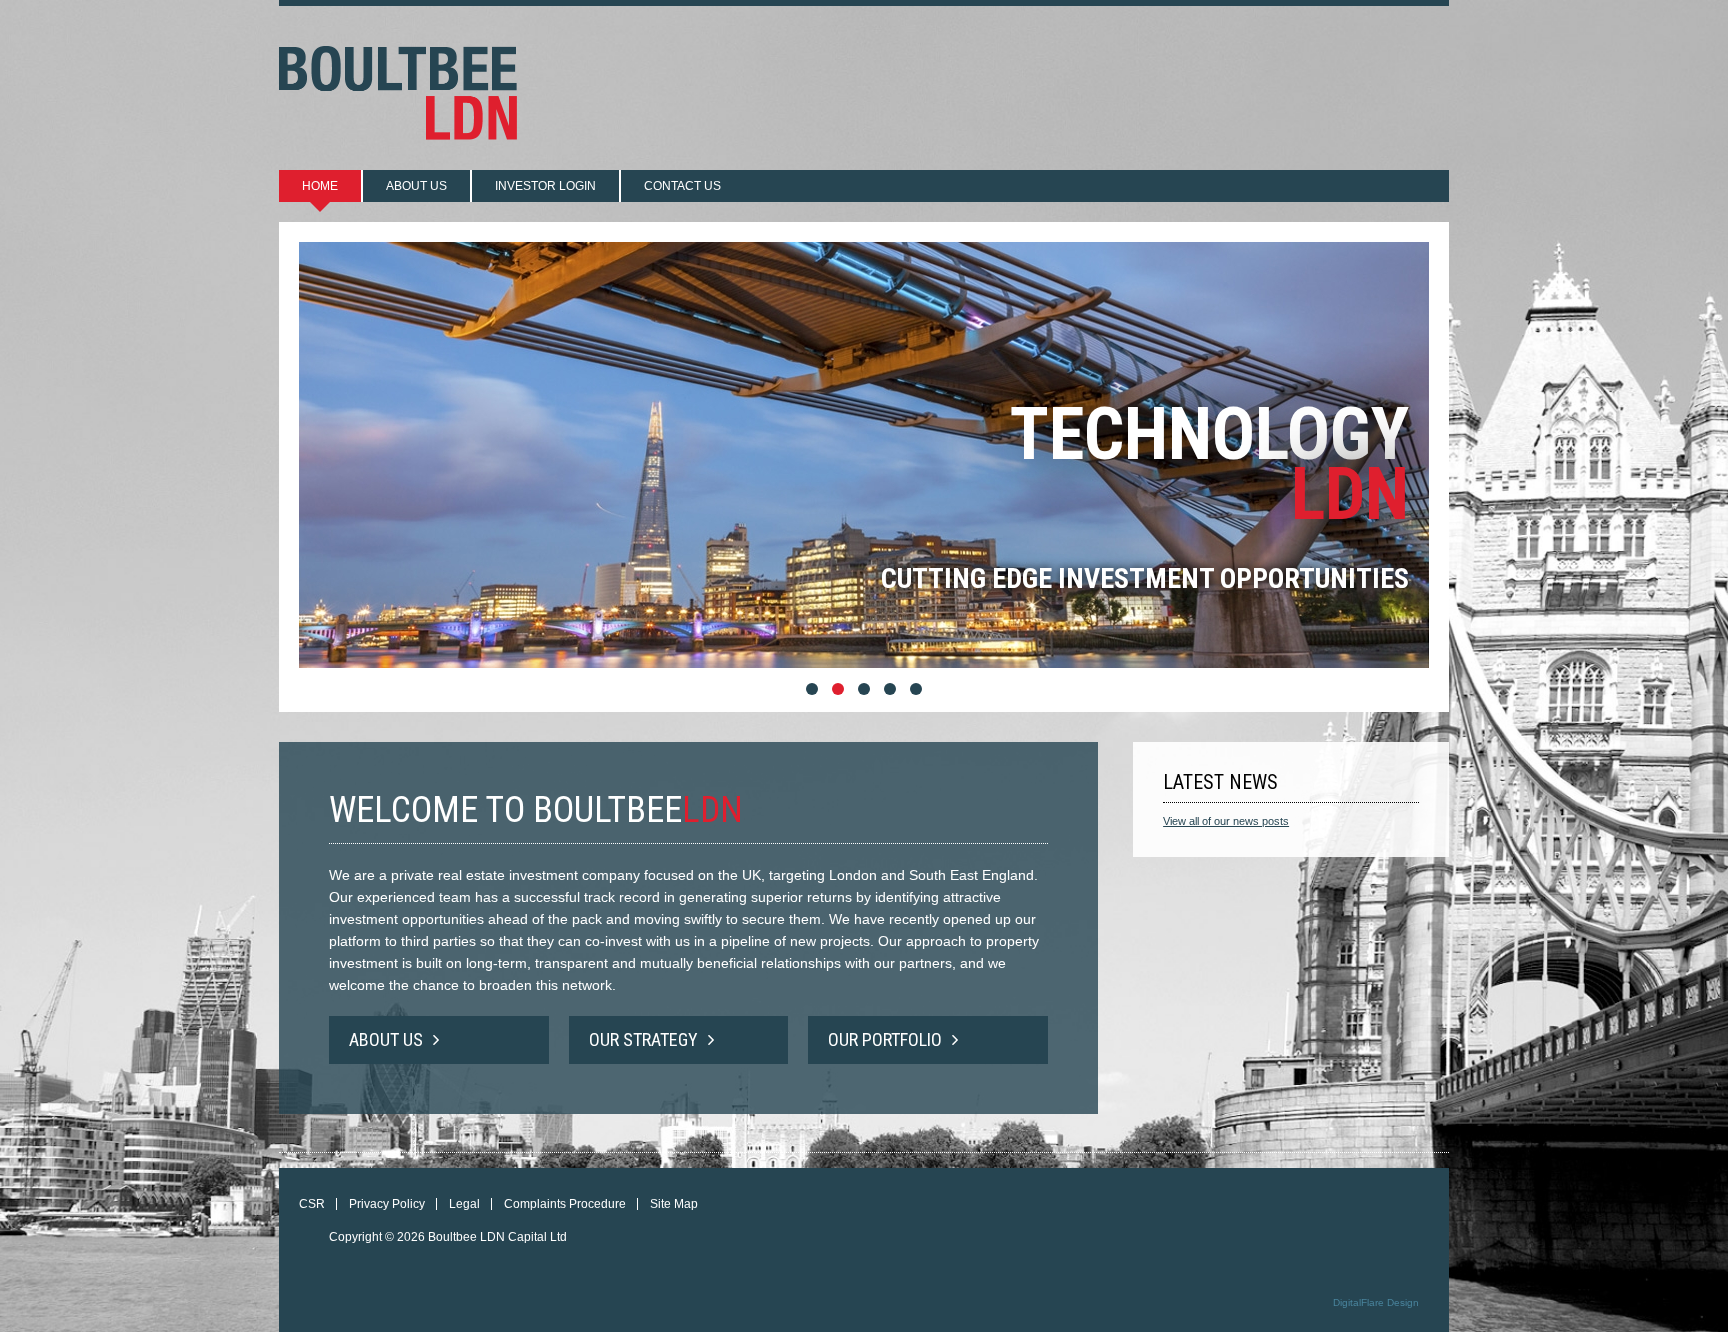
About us (416, 186)
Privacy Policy (387, 1204)
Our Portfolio (885, 1039)
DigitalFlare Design (1376, 1302)
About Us (386, 1039)
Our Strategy (643, 1039)
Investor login (545, 186)
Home (320, 186)
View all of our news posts (1226, 821)
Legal (464, 1204)
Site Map (674, 1204)
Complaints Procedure (565, 1204)
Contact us (682, 186)
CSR (312, 1204)
